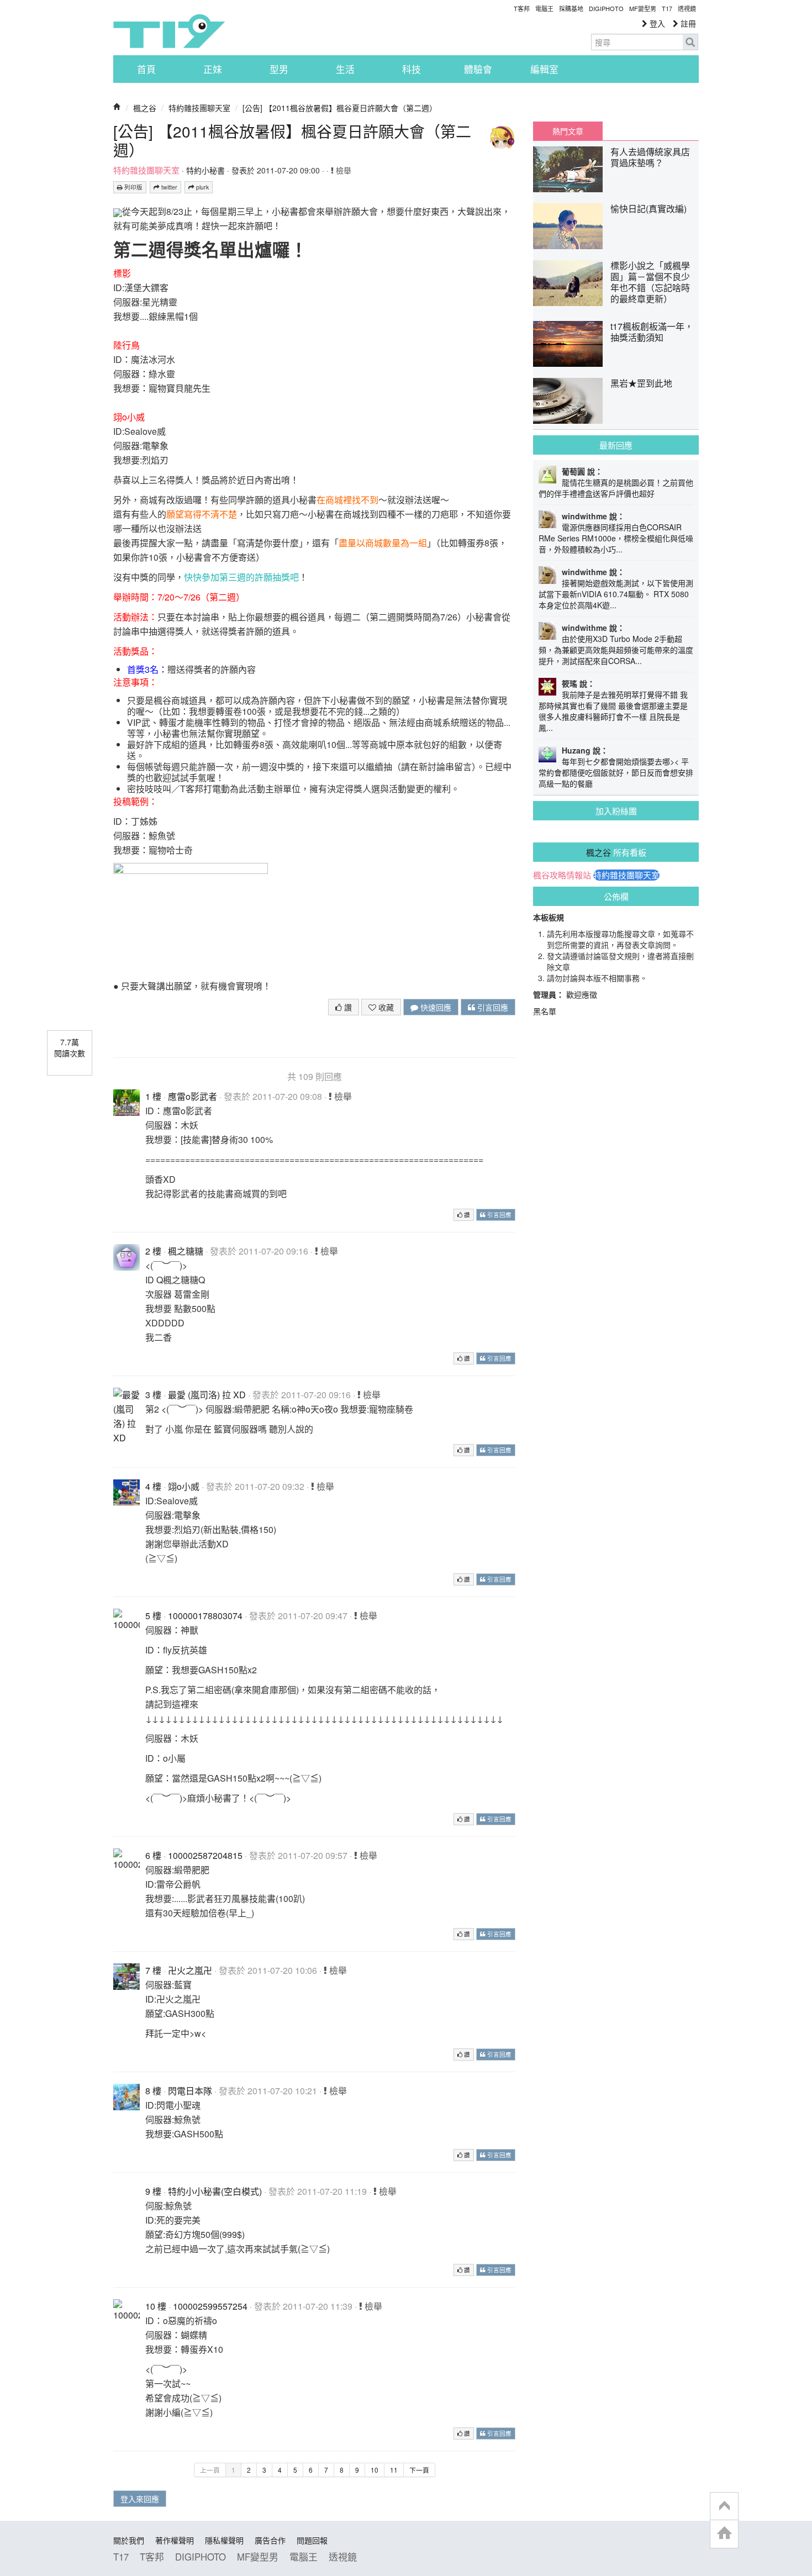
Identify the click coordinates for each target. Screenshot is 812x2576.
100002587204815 (205, 1855)
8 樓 (153, 2091)
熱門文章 (568, 131)
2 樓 (153, 1251)
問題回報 (312, 2540)
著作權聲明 (175, 2540)
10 (375, 2470)
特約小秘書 (205, 170)
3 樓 (153, 1395)
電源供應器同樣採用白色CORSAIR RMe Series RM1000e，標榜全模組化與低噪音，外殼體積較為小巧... (616, 538)
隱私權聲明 (224, 2540)
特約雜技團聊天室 (199, 108)
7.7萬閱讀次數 (70, 1047)
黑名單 (545, 1011)
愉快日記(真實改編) (648, 209)
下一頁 (419, 2470)
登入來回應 (140, 2499)
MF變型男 (643, 8)
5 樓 (153, 1616)
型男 (279, 69)
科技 (412, 69)
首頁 (146, 69)
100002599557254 (210, 2306)
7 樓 (153, 1970)
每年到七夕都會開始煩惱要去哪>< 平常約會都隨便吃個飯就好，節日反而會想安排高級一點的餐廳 (616, 772)
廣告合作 (270, 2540)
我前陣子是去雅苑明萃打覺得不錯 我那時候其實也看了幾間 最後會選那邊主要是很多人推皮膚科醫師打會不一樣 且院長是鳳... (613, 711)
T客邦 (522, 8)
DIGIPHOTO (606, 8)
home (724, 2534)
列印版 (133, 187)
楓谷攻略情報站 (562, 875)
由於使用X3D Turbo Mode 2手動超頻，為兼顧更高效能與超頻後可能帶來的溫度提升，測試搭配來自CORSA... (616, 650)
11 (394, 2470)
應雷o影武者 (193, 1096)
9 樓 (153, 2191)
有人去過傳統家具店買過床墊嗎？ (650, 157)
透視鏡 (687, 8)
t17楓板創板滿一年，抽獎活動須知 (652, 332)
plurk (202, 187)
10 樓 (156, 2306)
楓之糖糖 (186, 1251)
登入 (656, 23)
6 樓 (153, 1855)
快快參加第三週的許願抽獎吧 (241, 577)
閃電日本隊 (190, 2091)
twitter (168, 187)
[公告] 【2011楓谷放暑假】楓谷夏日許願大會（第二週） (340, 108)
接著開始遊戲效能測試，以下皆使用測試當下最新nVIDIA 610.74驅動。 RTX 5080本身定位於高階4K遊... (616, 594)
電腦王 (544, 8)
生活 (345, 69)
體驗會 (478, 69)
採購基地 (571, 8)
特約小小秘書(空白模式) (215, 2191)
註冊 (687, 23)
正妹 (213, 69)
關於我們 (129, 2540)
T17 (169, 31)
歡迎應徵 (582, 994)
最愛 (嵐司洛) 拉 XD (207, 1395)
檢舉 (342, 170)
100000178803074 (205, 1616)
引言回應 (492, 1007)
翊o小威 (184, 1486)
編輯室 (544, 69)
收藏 (385, 1007)
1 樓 (153, 1096)
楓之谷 (145, 108)
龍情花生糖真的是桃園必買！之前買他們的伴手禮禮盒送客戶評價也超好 (616, 488)
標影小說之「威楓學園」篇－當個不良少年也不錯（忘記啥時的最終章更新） (650, 282)
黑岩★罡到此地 (641, 383)
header (724, 2506)
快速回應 (435, 1007)
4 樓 (153, 1486)
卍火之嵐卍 (190, 1970)
